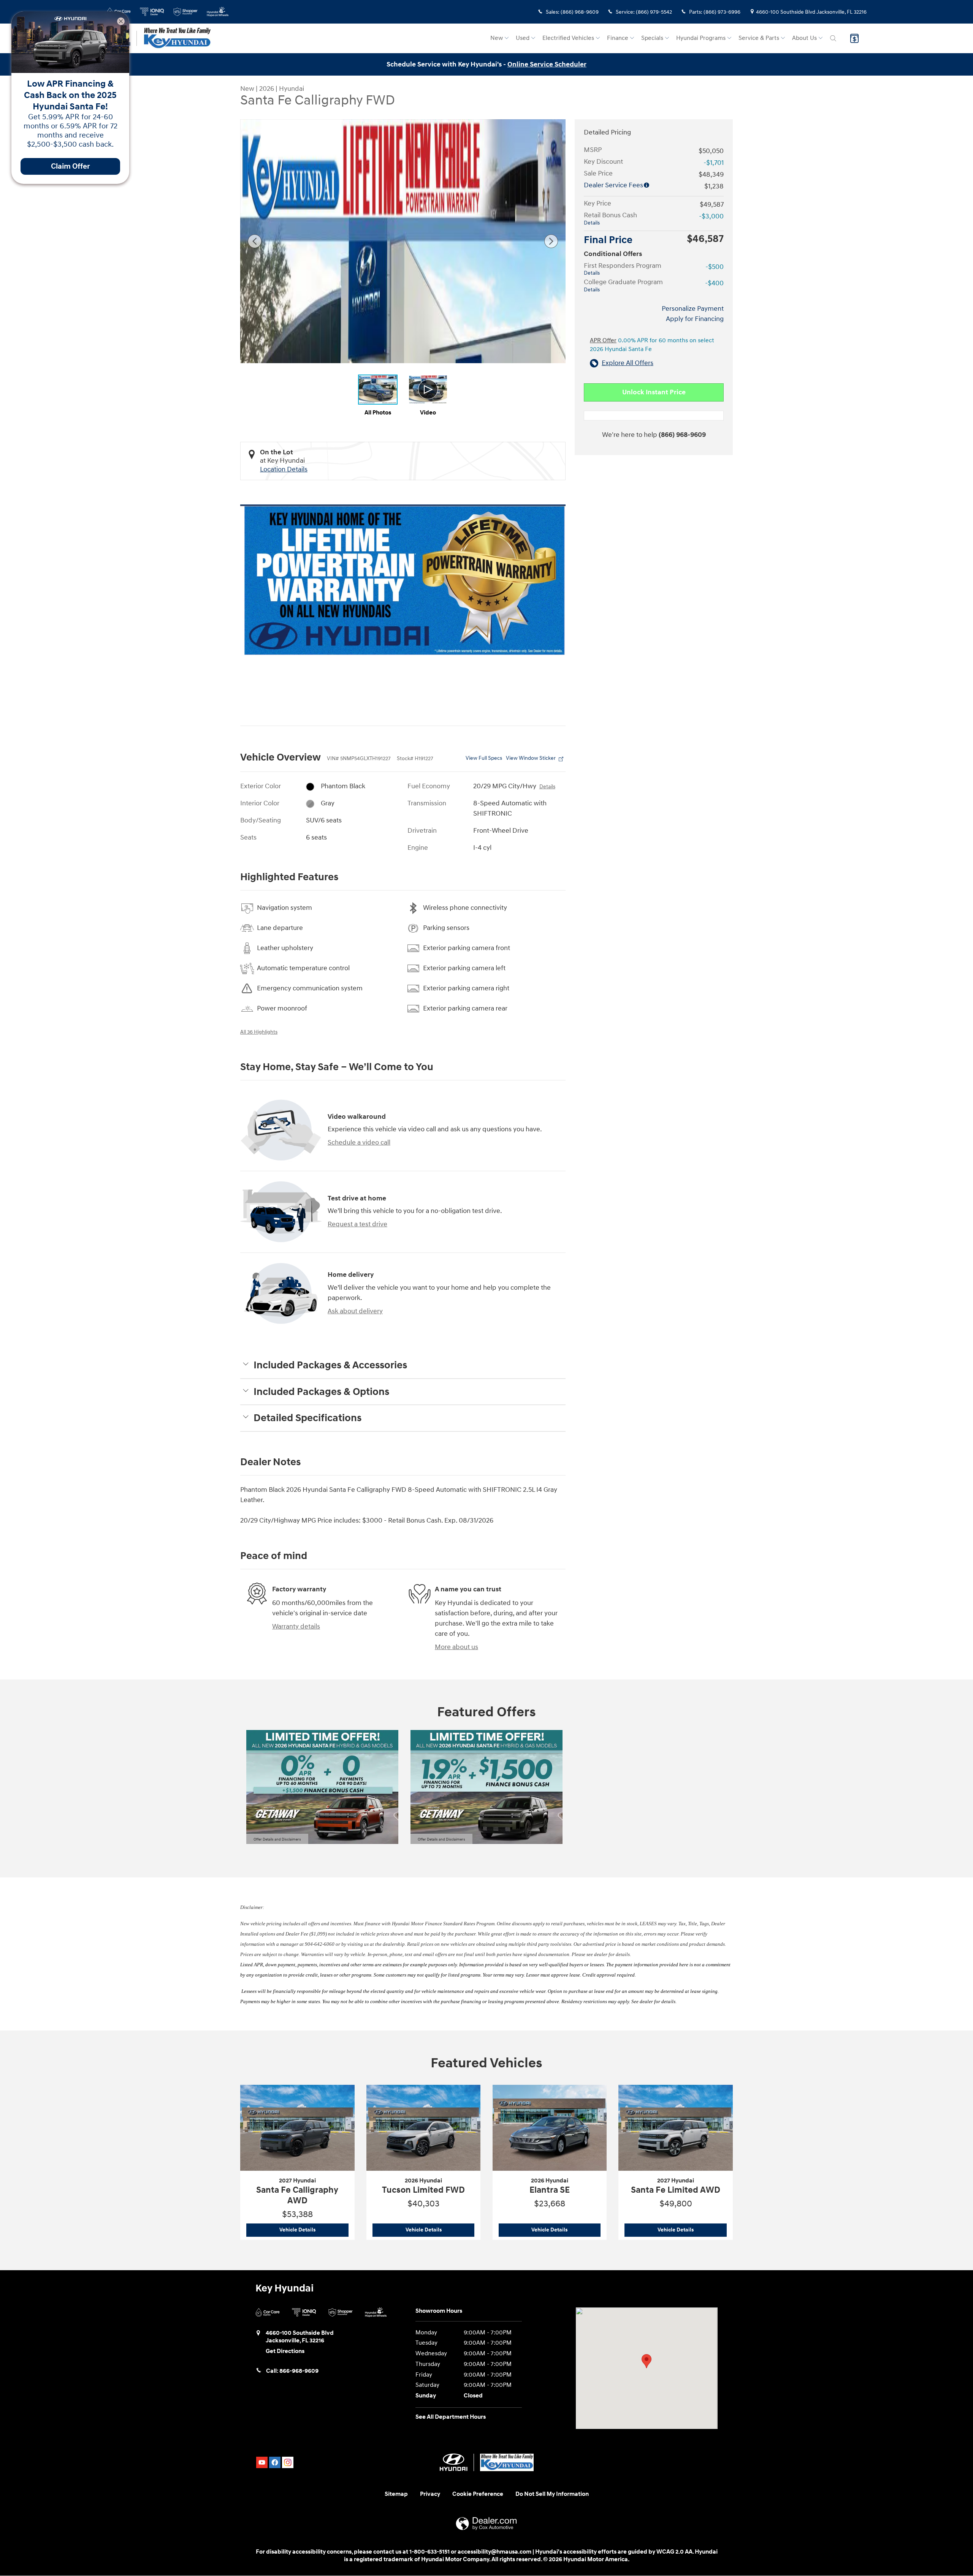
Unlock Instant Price (654, 392)
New (497, 38)
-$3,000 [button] (711, 216)
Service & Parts (759, 38)
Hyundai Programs (701, 38)
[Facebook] (275, 2462)
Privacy (430, 2494)
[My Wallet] (854, 38)
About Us (804, 38)
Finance (618, 38)
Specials (652, 38)
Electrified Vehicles (568, 38)
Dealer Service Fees (613, 185)
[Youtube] (262, 2462)
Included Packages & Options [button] (321, 1392)
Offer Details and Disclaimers (277, 1840)
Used (523, 38)
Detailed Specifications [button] (307, 1418)
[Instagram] (288, 2462)
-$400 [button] (714, 283)
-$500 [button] (715, 267)
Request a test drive (357, 1224)
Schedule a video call (359, 1143)
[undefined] (403, 580)
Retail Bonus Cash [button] (610, 218)
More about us (456, 1647)
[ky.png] (403, 580)
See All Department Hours (451, 2417)
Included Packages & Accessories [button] (330, 1365)
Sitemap (396, 2494)
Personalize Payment (693, 309)
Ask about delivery (355, 1311)
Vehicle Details (314, 2230)
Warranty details (296, 1626)
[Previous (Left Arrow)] (255, 241)
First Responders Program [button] (623, 269)
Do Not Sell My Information (552, 2494)
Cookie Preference (478, 2494)
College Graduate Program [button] (623, 285)
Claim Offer (71, 166)
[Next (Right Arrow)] (551, 241)
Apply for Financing (695, 319)
